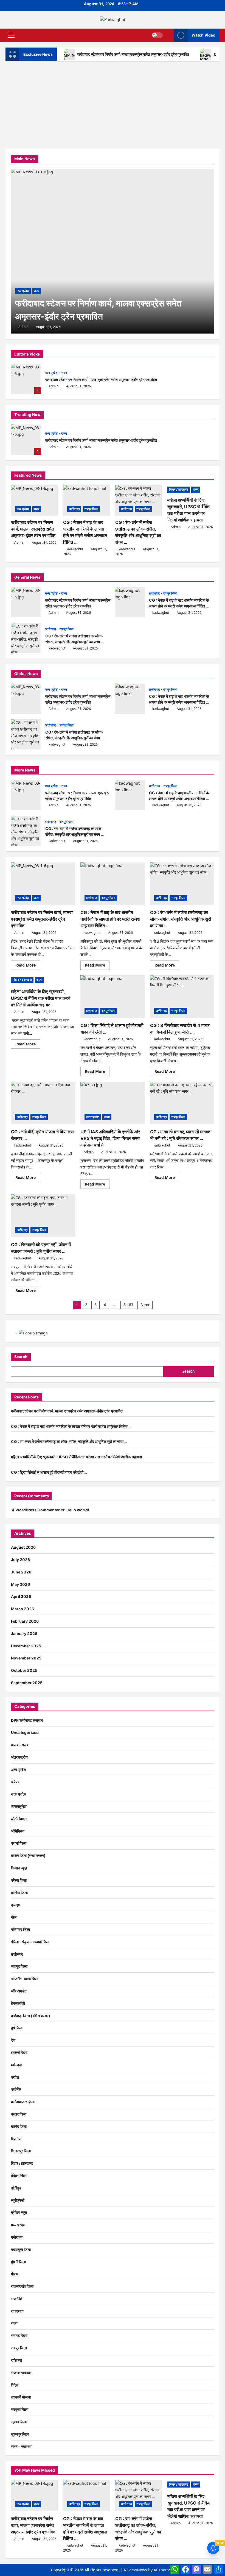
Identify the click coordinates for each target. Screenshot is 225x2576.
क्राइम (16, 1905)
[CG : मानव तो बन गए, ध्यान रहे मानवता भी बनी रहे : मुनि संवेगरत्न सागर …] (182, 1103)
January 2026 (24, 1633)
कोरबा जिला (19, 1880)
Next (145, 1305)
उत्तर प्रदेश (93, 1117)
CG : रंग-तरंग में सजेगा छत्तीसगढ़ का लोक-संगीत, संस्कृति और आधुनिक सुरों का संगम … (26, 638)
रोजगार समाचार (21, 2373)
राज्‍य (64, 373)
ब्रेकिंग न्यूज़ (19, 2212)
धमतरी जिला (19, 2052)
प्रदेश (15, 2077)
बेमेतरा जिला (19, 2176)
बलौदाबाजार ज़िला (23, 2102)
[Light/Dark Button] (157, 35)
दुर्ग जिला (17, 2028)
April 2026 (21, 1596)
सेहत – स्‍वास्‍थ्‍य (21, 2446)
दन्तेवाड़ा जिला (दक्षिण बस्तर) (31, 2016)
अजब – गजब (20, 1745)
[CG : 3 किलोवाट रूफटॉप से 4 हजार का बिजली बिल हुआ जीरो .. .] (182, 997)
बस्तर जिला (19, 2114)
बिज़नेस (16, 2139)
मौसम (15, 2274)
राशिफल (16, 2360)
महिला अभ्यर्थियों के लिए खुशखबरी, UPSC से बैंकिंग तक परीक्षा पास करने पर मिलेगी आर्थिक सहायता (41, 998)
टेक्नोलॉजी (18, 2003)
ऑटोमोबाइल (19, 1819)
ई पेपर (15, 1782)
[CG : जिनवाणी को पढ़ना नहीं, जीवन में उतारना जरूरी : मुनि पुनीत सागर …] (43, 1216)
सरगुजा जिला (20, 2409)
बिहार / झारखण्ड (179, 489)
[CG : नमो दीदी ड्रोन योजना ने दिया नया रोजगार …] (43, 1103)
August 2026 (23, 1547)
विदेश (15, 2385)
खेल (14, 1917)
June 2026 (21, 1572)
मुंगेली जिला (18, 2262)
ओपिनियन (18, 1831)
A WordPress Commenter (36, 1510)
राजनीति (17, 2299)
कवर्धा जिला (19, 1843)
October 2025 (24, 1670)
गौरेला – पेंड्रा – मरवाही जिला (30, 1942)
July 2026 (20, 1560)
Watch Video (203, 35)
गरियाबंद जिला (20, 1929)
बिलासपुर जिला (21, 2151)
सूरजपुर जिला (20, 2434)
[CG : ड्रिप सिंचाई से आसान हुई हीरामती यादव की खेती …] (112, 997)
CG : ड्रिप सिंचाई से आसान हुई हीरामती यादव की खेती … (49, 1472)
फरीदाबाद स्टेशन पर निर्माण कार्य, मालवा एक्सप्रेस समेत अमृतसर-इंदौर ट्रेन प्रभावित (133, 54)
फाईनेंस (16, 2089)
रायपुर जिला (91, 509)
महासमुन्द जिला (21, 2249)
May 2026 (20, 1584)
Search (21, 1357)
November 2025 (26, 1658)
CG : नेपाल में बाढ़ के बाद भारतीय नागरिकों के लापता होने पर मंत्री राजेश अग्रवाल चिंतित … (130, 602)
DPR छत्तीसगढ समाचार (27, 1720)
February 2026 (25, 1621)
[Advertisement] (113, 102)
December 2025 (26, 1646)
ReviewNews (136, 2570)
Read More (28, 966)
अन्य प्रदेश (18, 1769)
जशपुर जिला (19, 1966)
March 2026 (22, 1609)
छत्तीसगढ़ (74, 509)
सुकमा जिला (19, 2422)
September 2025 (27, 1683)
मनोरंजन (17, 2237)
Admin (54, 386)
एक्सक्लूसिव (19, 1806)
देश (13, 2040)
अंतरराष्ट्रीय (19, 1757)
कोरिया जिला (19, 1893)
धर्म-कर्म (16, 2065)
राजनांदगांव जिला (22, 2286)
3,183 (128, 1305)
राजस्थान (17, 2311)
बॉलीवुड (16, 2188)
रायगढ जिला (19, 2335)
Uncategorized (25, 1732)
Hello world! (78, 1510)
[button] (11, 35)
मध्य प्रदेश (52, 373)
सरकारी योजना (21, 2397)
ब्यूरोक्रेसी (18, 2200)
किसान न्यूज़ (19, 1868)
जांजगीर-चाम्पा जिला (25, 1979)
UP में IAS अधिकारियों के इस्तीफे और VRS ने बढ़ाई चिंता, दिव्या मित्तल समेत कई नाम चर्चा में (110, 1138)
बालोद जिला (19, 2126)
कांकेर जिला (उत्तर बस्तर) (28, 1855)
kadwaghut (75, 549)
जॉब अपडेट (19, 1991)
